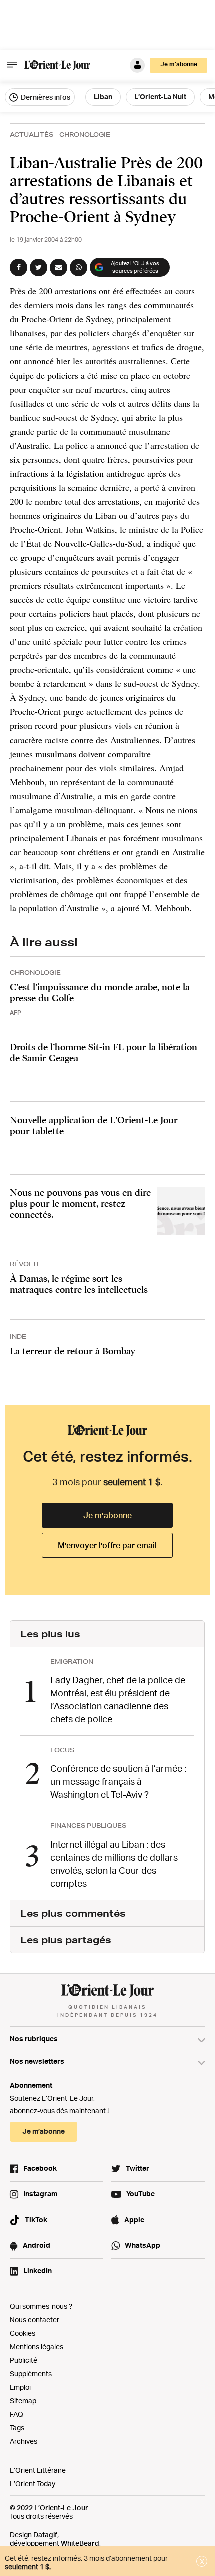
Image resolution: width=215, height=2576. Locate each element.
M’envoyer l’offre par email (107, 1545)
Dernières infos (45, 97)
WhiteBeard (80, 2543)
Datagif (45, 2535)
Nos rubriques (34, 2039)
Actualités (32, 134)
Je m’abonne (108, 1515)
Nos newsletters (37, 2061)
